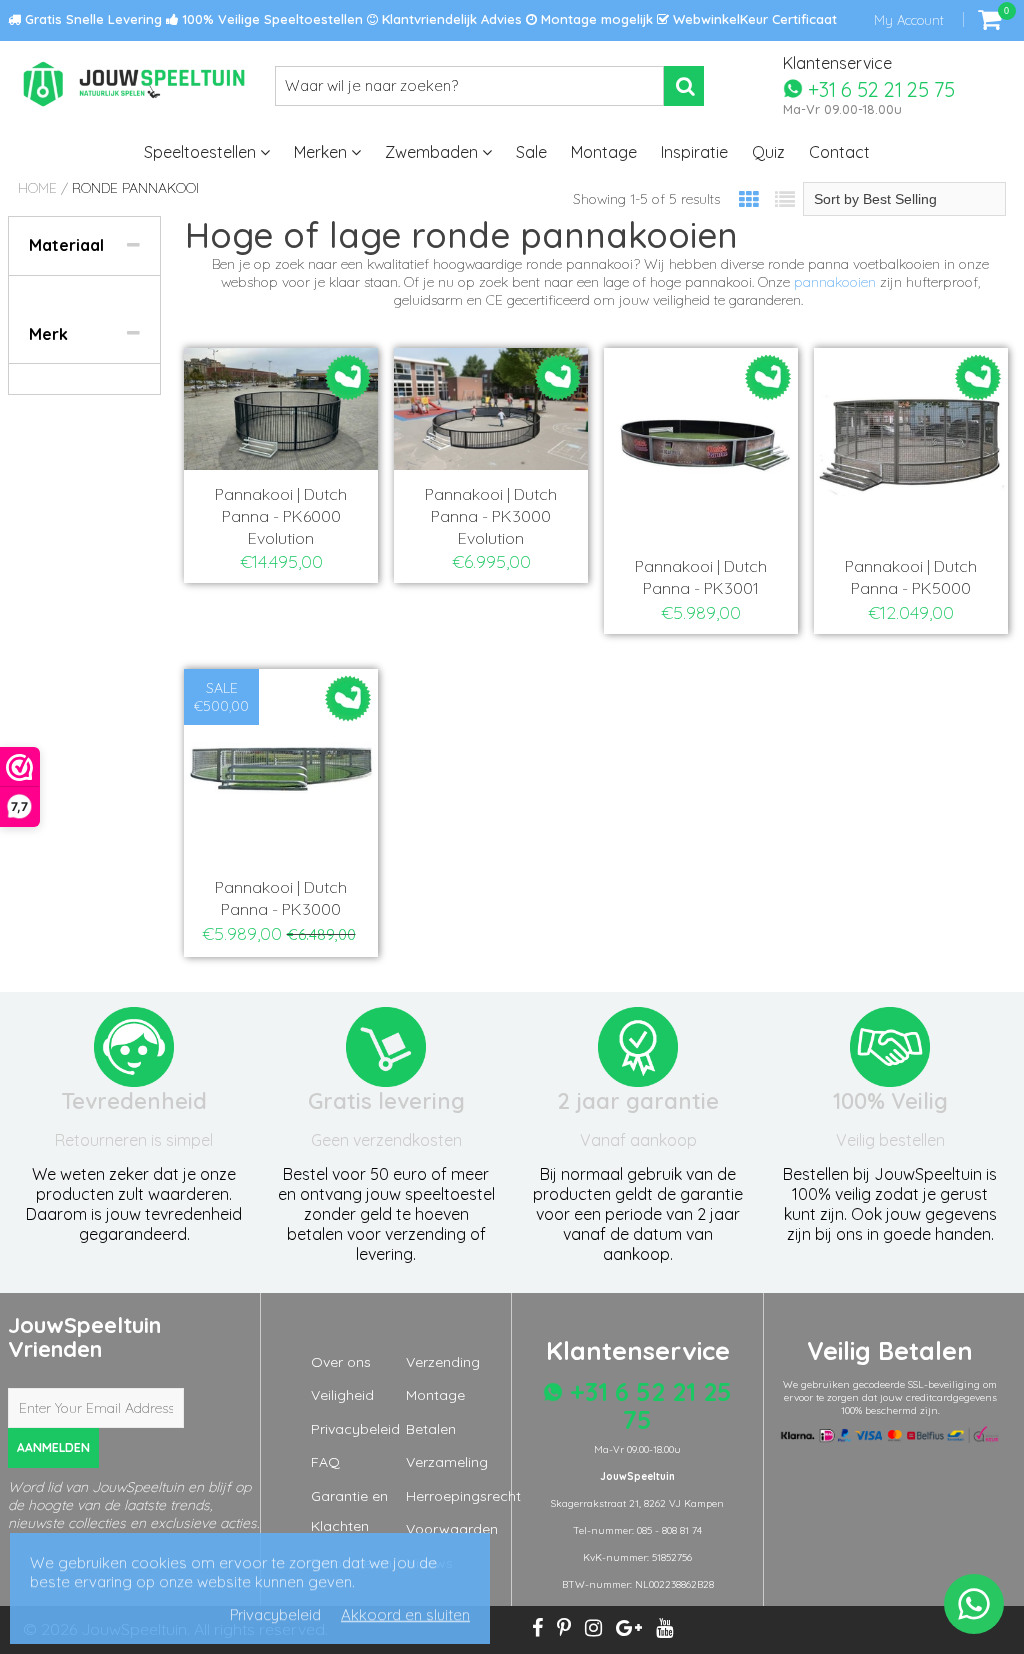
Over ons (341, 1362)
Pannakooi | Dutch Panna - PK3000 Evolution (491, 516)
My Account (909, 20)
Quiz (768, 152)
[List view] (785, 199)
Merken (322, 152)
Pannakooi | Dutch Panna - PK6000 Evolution (281, 516)
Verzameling (447, 1462)
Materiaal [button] (66, 245)
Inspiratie (694, 152)
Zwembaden (433, 152)
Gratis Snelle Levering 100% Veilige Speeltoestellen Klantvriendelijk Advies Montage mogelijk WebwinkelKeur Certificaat (429, 19)
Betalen (431, 1429)
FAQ (325, 1462)
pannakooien (835, 282)
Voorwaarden (452, 1529)
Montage (604, 152)
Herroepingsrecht (463, 1496)
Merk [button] (48, 334)
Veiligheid (342, 1395)
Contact (839, 152)
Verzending (443, 1362)
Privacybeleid (355, 1429)
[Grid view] (749, 199)
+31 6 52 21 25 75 (879, 88)
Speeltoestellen (202, 152)
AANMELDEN (53, 1447)
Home (37, 188)
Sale (531, 152)
